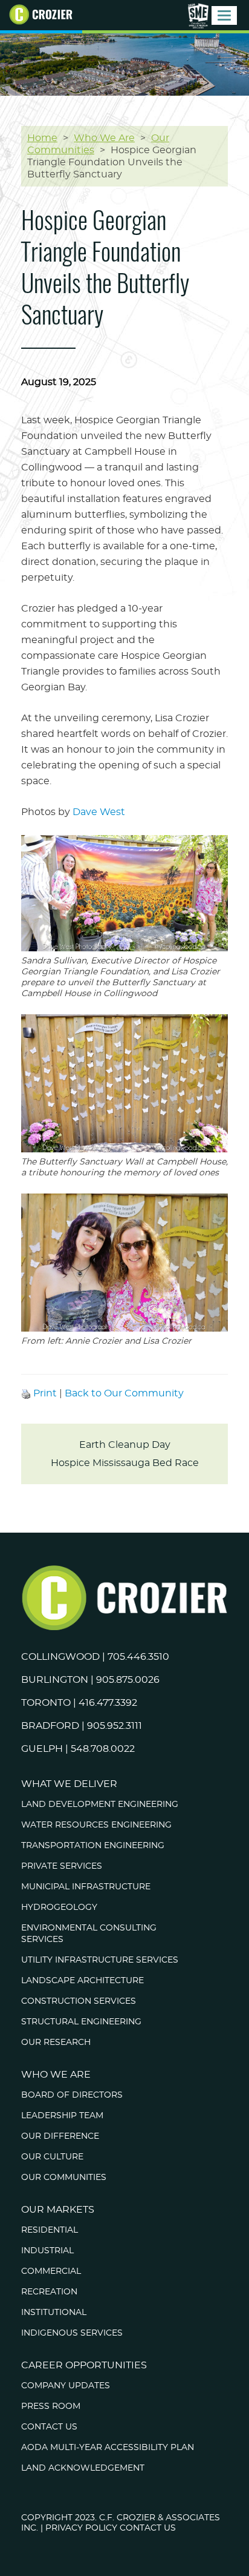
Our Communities (64, 2178)
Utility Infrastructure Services (100, 1960)
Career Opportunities (84, 2365)
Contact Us (49, 2427)
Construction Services (79, 2001)
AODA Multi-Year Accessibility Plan (108, 2448)
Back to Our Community (124, 1393)
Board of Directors (72, 2095)
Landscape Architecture (82, 1981)
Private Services (62, 1866)
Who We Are (56, 2075)
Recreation (49, 2292)
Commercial (51, 2271)
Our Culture (52, 2157)
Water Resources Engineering (96, 1825)
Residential (50, 2230)
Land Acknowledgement (83, 2468)
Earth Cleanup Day (125, 1445)
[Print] (26, 1393)
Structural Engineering (81, 2022)
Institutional (54, 2313)
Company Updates (66, 2386)
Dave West (99, 812)
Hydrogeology (59, 1907)
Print (45, 1393)
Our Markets (58, 2210)
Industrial (47, 2251)
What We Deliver (69, 1784)
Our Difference (60, 2136)
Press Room (51, 2406)
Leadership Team (62, 2116)
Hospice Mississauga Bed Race (125, 1463)
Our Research (56, 2043)
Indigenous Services (72, 2333)
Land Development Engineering (100, 1805)
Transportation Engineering (93, 1846)
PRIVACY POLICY (81, 2528)
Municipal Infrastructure (86, 1887)
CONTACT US (148, 2528)
